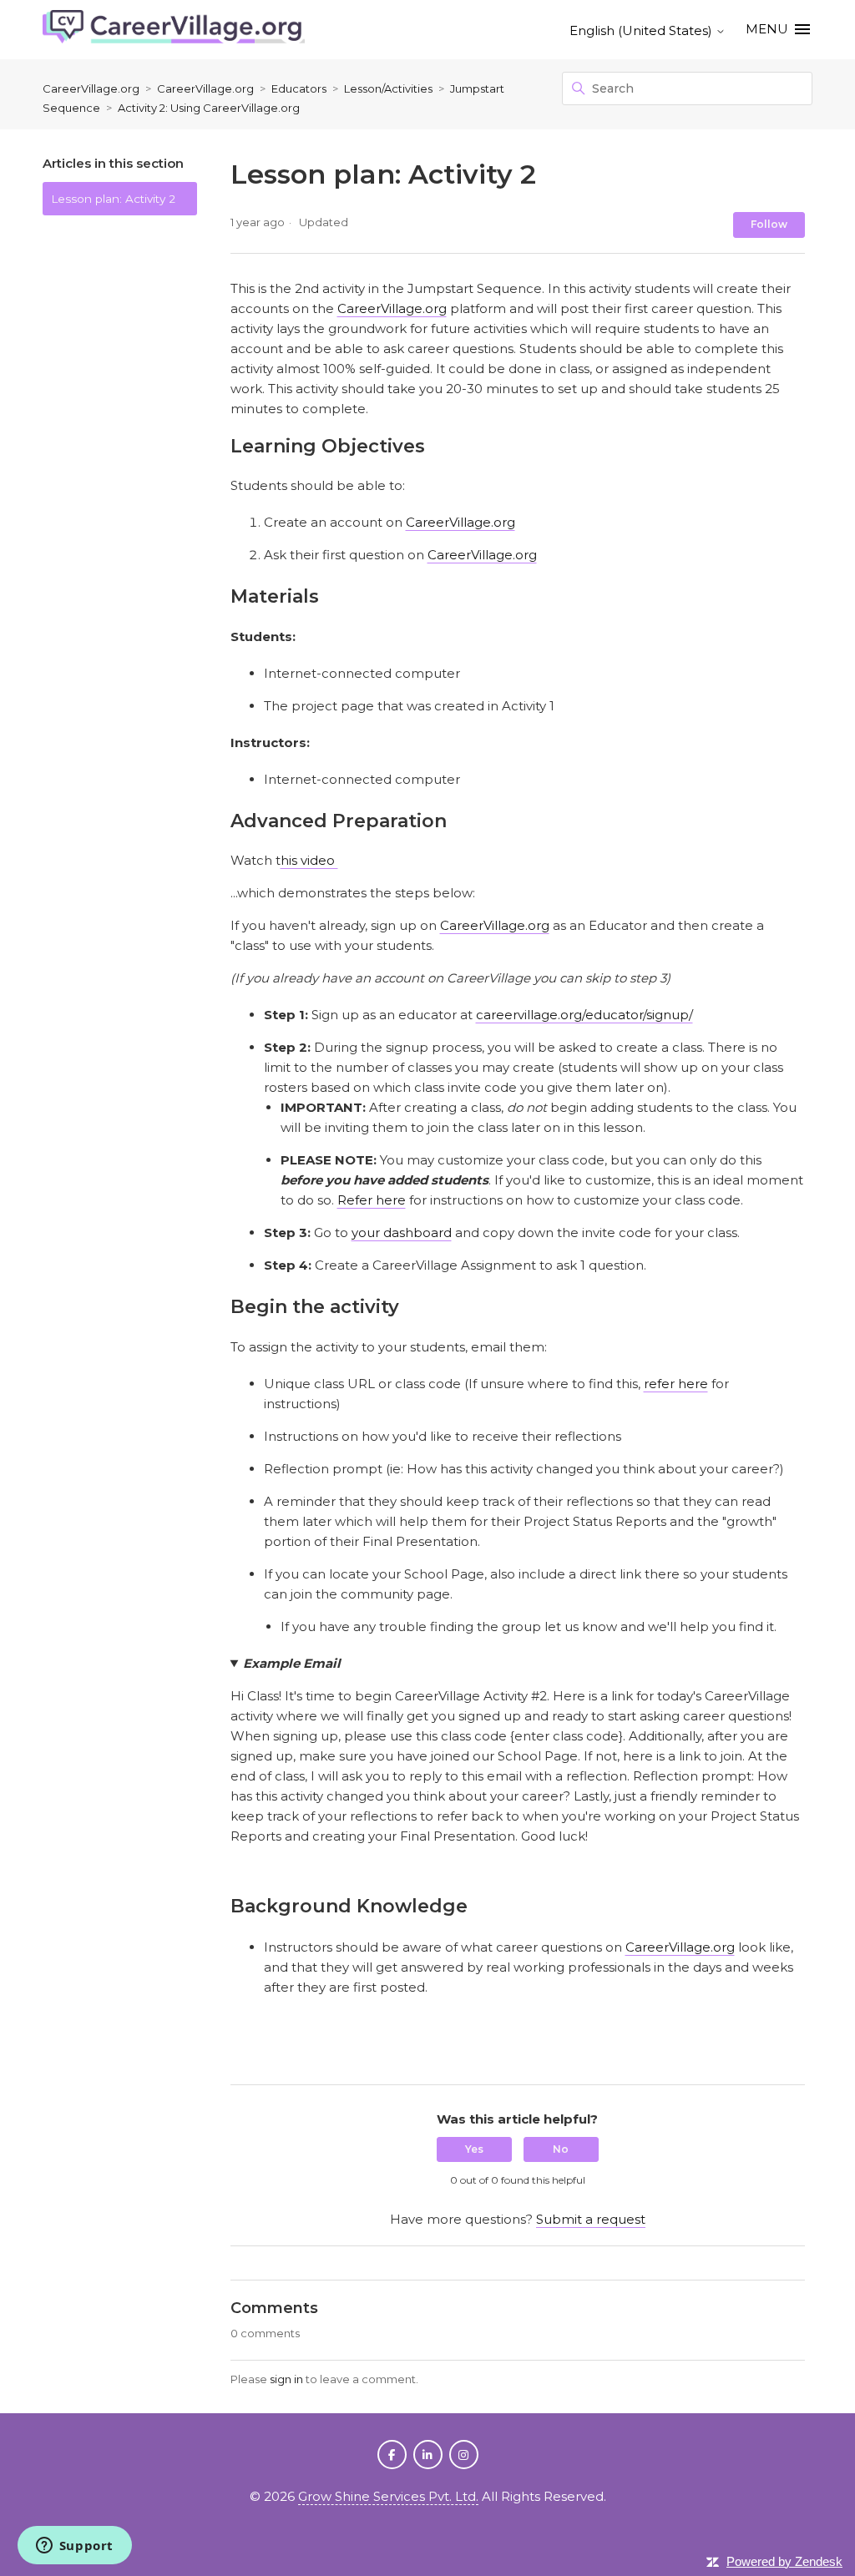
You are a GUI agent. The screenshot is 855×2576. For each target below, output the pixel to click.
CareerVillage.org (91, 88)
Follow (769, 224)
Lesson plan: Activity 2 (113, 199)
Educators (299, 88)
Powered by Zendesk (784, 2561)
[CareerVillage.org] (174, 30)
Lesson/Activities (390, 88)
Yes (474, 2149)
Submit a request (591, 2219)
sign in (286, 2379)
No (561, 2149)
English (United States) (643, 30)
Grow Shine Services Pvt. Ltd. (388, 2496)
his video (309, 860)
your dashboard (402, 1232)
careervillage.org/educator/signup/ (584, 1015)
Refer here (372, 1200)
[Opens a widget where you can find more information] (74, 2547)
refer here (676, 1384)
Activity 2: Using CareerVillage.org (209, 108)
